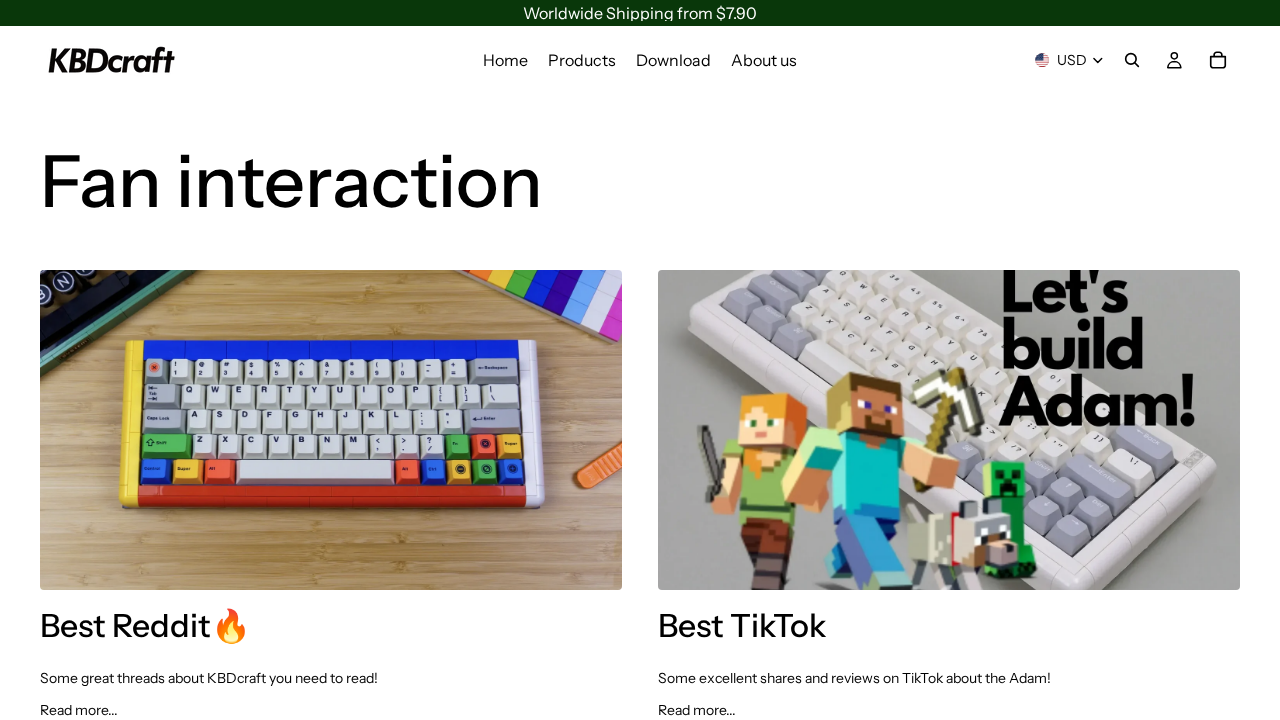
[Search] (1132, 60)
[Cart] (1218, 60)
